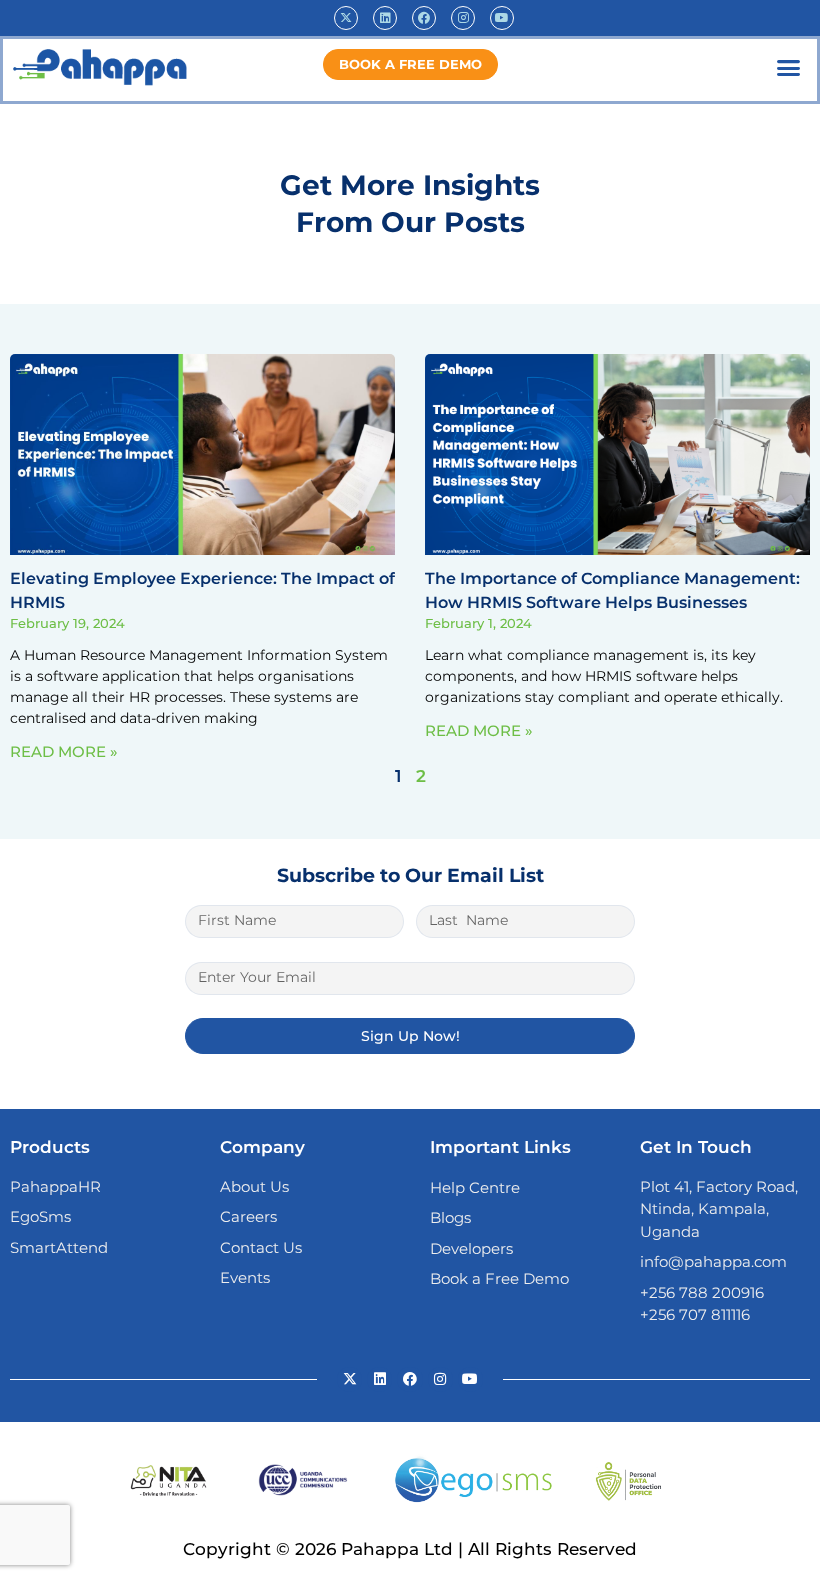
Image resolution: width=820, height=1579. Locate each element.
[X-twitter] (346, 18)
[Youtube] (502, 18)
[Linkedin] (385, 18)
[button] (789, 68)
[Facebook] (424, 18)
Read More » (64, 751)
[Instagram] (463, 18)
